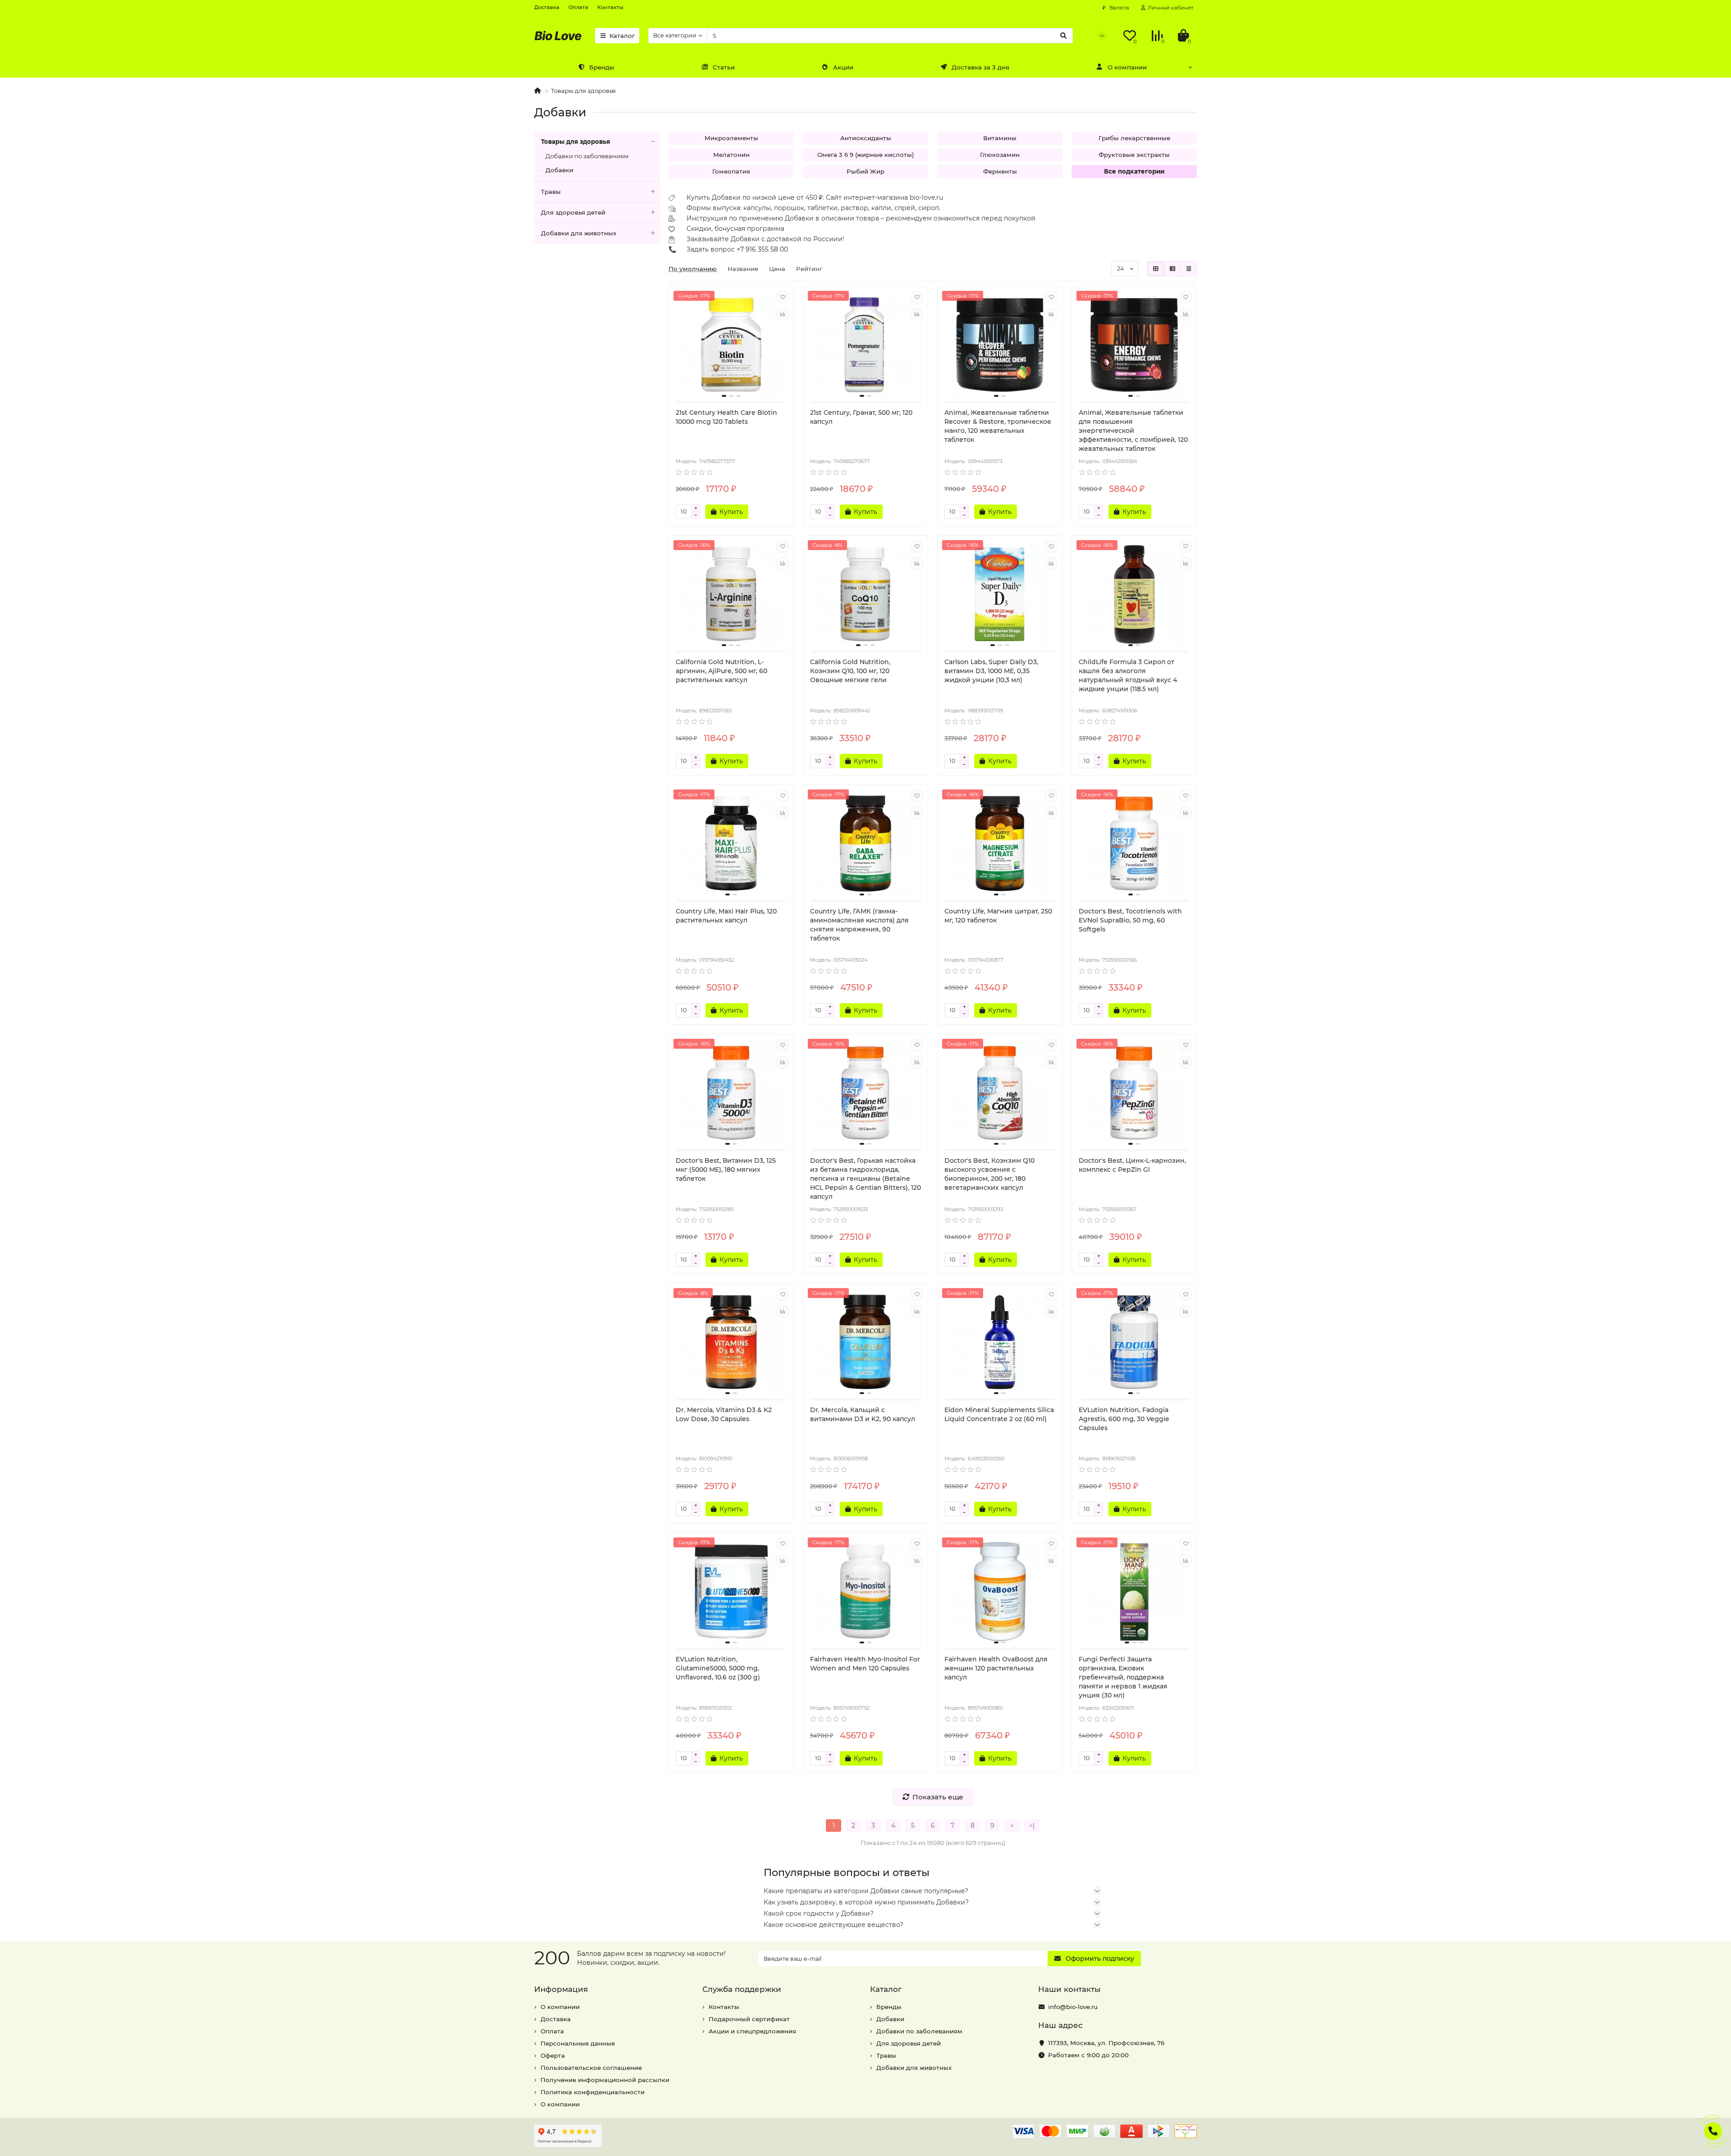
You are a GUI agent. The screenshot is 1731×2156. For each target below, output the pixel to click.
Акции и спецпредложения (752, 2031)
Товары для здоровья (583, 91)
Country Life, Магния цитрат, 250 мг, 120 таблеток (998, 916)
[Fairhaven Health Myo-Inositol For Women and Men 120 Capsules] (865, 1592)
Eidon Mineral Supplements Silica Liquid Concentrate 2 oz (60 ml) (999, 1414)
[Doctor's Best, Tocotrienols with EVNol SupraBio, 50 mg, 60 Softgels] (1134, 844)
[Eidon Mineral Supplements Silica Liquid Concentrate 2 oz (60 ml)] (1000, 1342)
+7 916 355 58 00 (762, 249)
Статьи (724, 67)
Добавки (559, 170)
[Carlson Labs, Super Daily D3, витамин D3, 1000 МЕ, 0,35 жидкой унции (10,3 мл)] (1000, 594)
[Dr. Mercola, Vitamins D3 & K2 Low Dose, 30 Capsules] (731, 1342)
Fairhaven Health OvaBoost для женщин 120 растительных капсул (996, 1668)
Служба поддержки (742, 1989)
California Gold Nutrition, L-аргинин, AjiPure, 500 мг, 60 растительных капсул (721, 671)
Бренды (602, 67)
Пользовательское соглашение (591, 2068)
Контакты (610, 7)
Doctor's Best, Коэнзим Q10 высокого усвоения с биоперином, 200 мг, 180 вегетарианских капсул (989, 1174)
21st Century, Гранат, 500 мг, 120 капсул (861, 417)
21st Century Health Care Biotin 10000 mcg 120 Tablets (726, 417)
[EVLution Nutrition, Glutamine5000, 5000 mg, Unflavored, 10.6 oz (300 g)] (731, 1592)
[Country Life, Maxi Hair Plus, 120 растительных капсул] (731, 844)
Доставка (547, 7)
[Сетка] (1156, 269)
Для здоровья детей (573, 212)
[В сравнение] (783, 314)
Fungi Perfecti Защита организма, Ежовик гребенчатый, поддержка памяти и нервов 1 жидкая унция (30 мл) (1123, 1677)
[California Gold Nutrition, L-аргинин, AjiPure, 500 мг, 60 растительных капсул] (731, 594)
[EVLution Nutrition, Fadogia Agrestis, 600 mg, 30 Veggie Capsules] (1134, 1342)
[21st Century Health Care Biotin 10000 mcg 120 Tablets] (731, 345)
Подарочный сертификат (749, 2019)
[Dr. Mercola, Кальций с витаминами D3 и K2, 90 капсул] (865, 1342)
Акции (843, 67)
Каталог (622, 36)
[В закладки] (783, 297)
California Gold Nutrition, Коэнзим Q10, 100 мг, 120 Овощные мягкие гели (850, 671)
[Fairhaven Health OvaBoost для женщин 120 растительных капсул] (1000, 1592)
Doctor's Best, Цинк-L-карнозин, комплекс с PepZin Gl (1132, 1165)
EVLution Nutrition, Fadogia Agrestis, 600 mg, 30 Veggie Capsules (1124, 1419)
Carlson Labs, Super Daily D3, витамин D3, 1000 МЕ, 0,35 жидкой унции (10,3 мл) (991, 671)
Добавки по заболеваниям (587, 156)
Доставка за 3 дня (980, 67)
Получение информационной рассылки (605, 2080)
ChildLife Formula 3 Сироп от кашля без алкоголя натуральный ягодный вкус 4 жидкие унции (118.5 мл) (1128, 675)
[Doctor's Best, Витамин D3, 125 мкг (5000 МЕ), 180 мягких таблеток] (731, 1093)
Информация (561, 1989)
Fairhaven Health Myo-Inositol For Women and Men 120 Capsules (865, 1664)
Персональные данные (578, 2043)
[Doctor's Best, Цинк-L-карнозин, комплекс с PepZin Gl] (1134, 1093)
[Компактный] (1189, 269)
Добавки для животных (579, 233)
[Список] (1172, 269)
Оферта (553, 2055)
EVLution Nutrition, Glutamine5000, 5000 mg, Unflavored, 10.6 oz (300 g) (718, 1668)
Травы (551, 192)
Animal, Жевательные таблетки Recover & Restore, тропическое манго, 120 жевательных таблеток (998, 426)
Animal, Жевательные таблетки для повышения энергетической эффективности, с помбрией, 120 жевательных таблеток (1133, 431)
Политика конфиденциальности (593, 2092)
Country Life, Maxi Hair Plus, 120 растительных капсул (726, 916)
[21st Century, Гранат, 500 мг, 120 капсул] (865, 345)
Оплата (578, 7)
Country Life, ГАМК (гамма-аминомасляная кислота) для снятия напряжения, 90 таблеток (859, 925)
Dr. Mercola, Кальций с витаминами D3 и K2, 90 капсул (863, 1414)
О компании (1127, 67)
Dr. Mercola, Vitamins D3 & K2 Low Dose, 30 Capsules (724, 1414)
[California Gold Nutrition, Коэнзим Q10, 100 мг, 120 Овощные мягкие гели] (865, 594)
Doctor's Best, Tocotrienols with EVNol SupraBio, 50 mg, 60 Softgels (1130, 920)
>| (1032, 1826)
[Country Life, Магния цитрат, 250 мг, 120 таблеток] (1000, 844)
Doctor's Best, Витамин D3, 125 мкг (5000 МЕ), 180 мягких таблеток (726, 1170)
